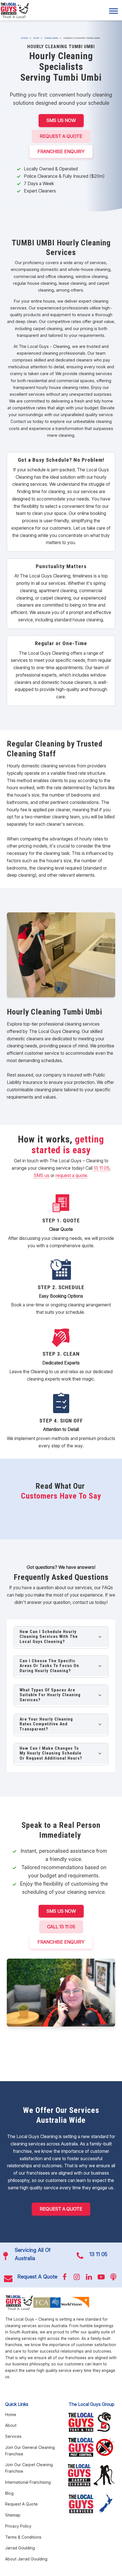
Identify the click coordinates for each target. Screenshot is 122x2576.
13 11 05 (102, 1168)
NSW (36, 38)
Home (24, 38)
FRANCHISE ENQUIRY (61, 151)
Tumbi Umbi (51, 38)
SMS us (42, 1175)
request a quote (71, 1175)
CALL (61, 1927)
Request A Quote (61, 136)
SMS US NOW (61, 120)
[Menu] (113, 11)
